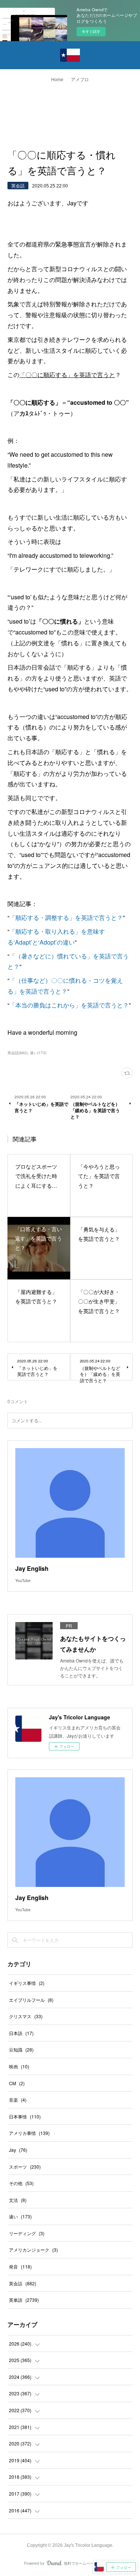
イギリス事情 (27, 1983)
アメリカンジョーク (33, 2250)
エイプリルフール (31, 2000)
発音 (20, 2266)
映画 (19, 2066)
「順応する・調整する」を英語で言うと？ (66, 917)
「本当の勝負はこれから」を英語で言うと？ (69, 1005)
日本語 (21, 2033)
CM (17, 2083)
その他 (21, 2183)
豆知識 (21, 2049)
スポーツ (25, 2167)
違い (20, 2216)
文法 (18, 2200)
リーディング (27, 2233)
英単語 (24, 2300)
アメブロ (80, 80)
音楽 (18, 2100)
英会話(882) (18, 1053)
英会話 (18, 185)
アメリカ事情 (29, 2133)
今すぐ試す (91, 31)
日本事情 (25, 2116)
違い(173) (38, 1053)
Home (57, 80)
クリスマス (26, 2016)
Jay (18, 2150)
